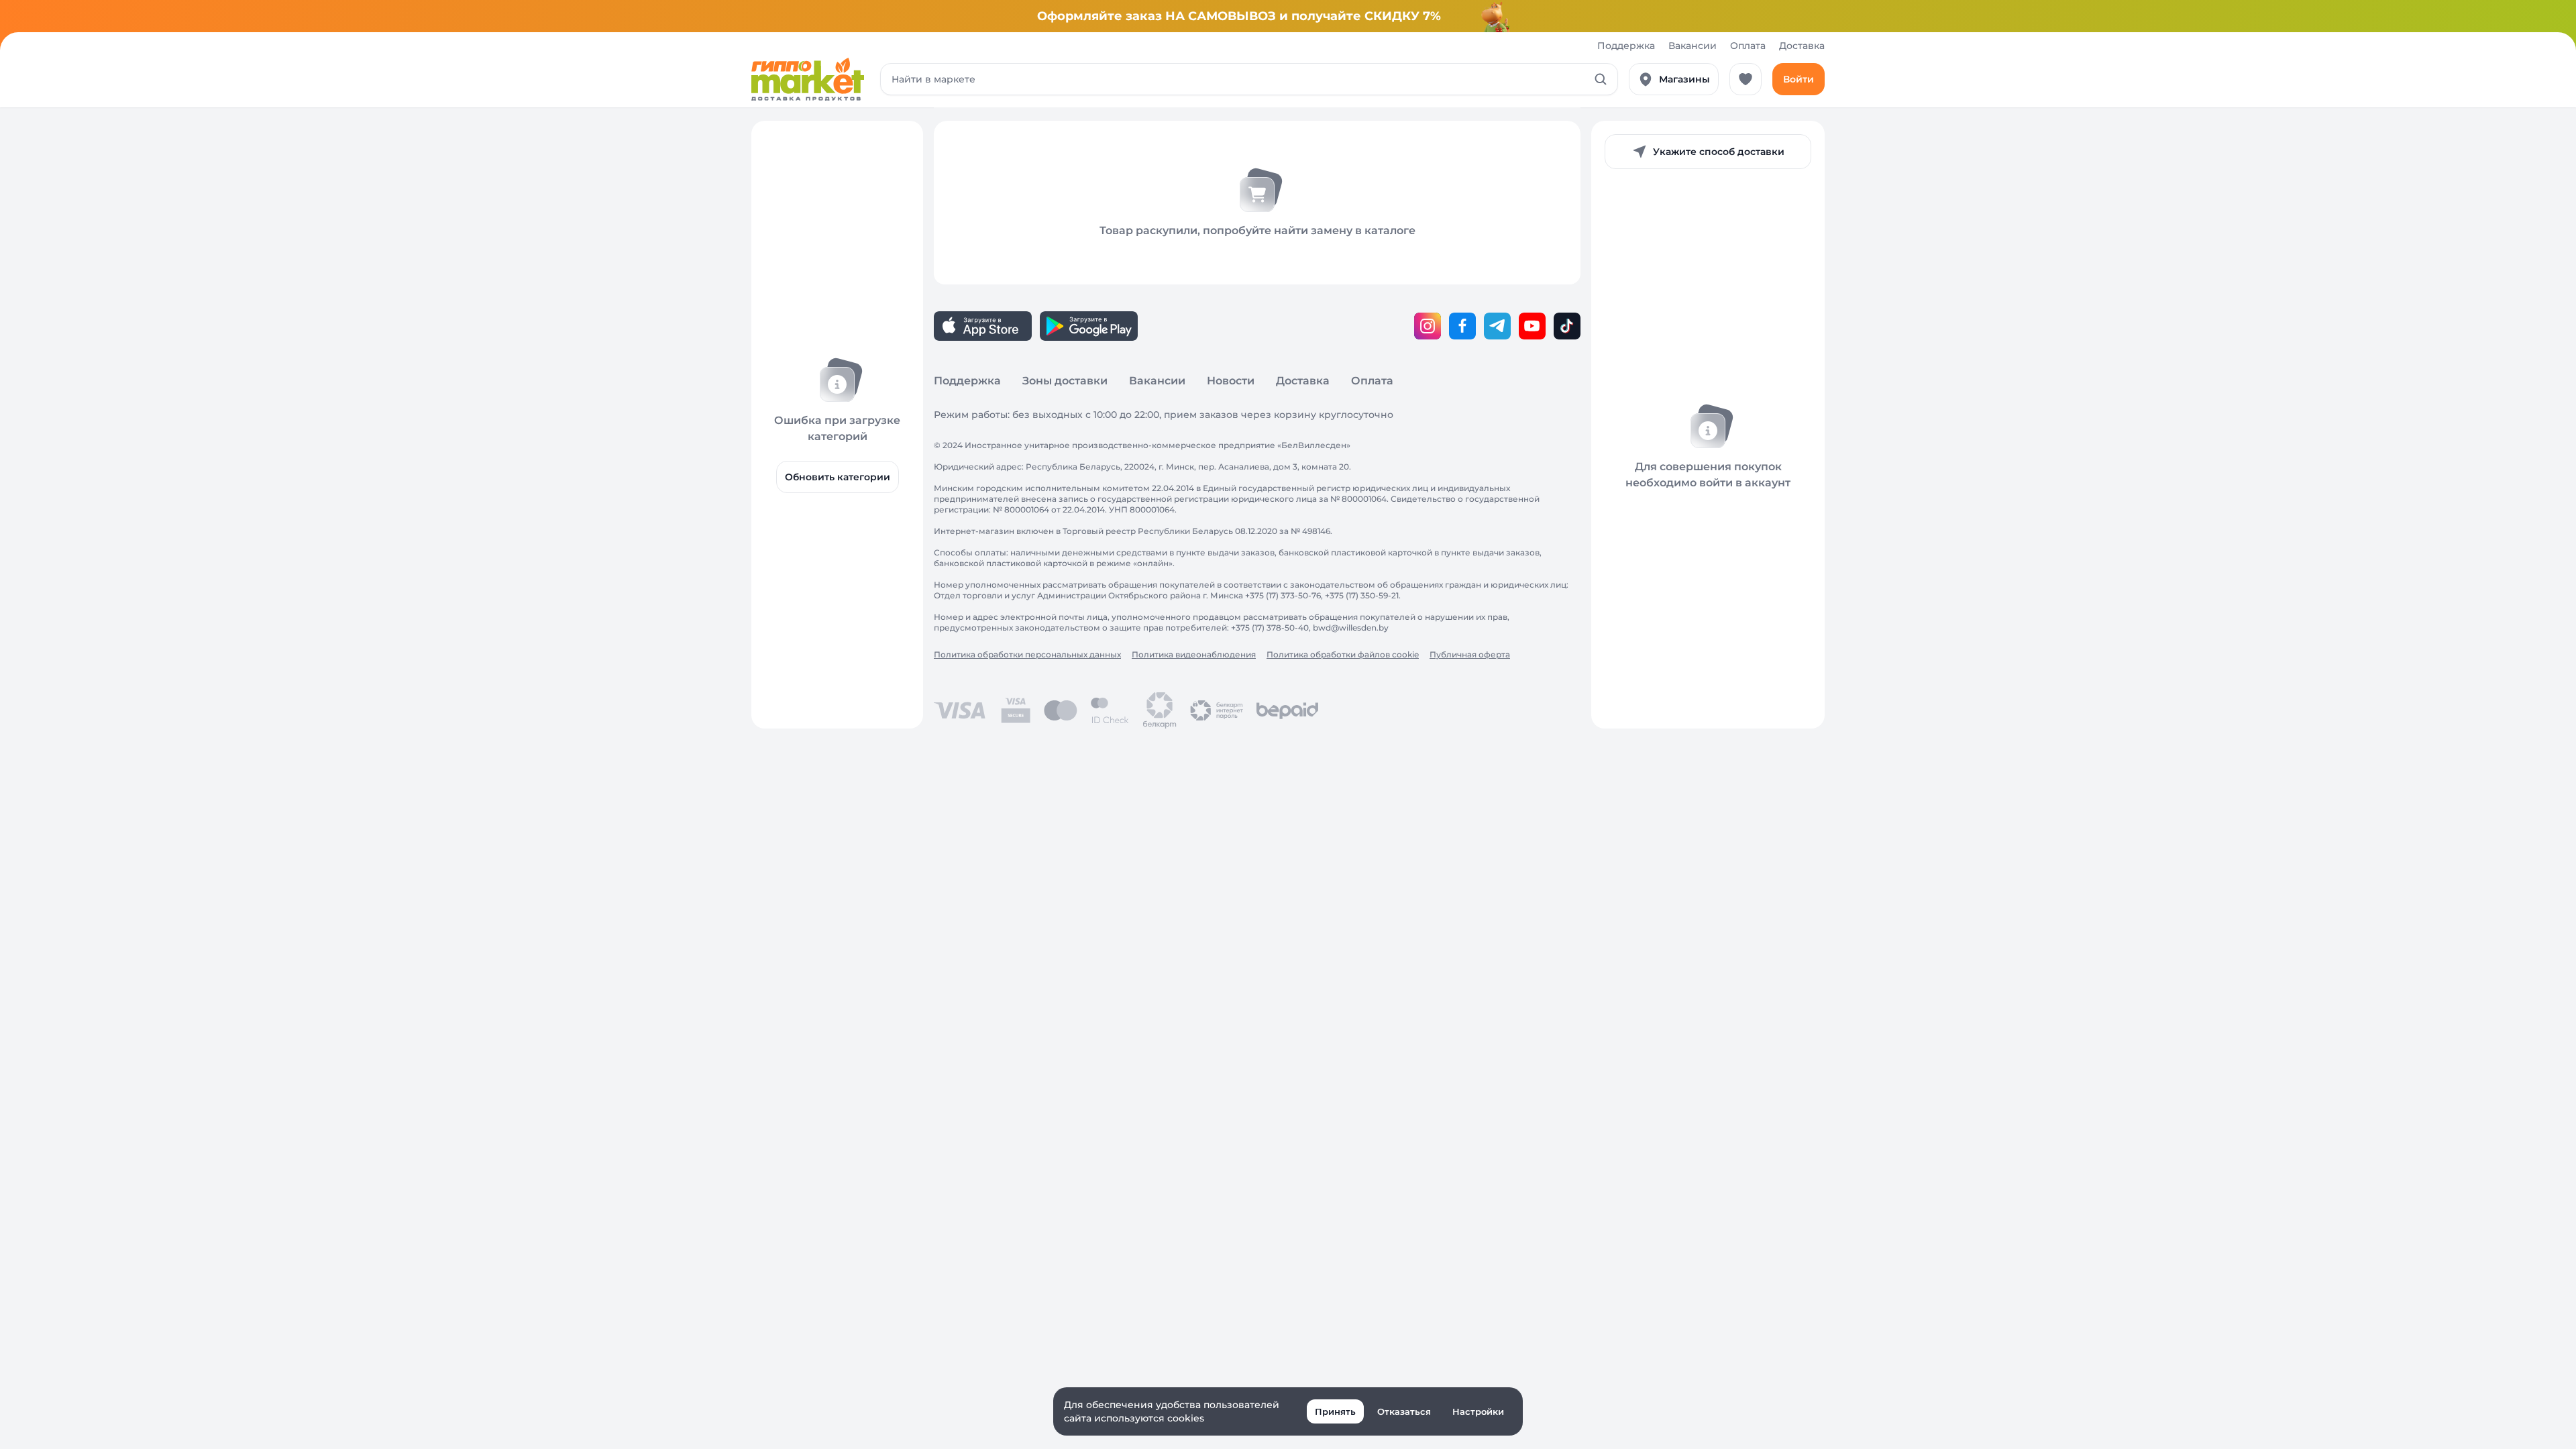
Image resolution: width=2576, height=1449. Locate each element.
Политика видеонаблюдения (1194, 654)
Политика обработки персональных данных (1027, 654)
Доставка (1802, 46)
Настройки (1478, 1411)
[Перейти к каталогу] (808, 79)
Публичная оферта (1470, 654)
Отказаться (1404, 1411)
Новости (1231, 381)
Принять (1335, 1411)
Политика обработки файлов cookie (1343, 654)
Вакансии (1693, 46)
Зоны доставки (1065, 381)
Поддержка (1626, 46)
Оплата (1748, 46)
